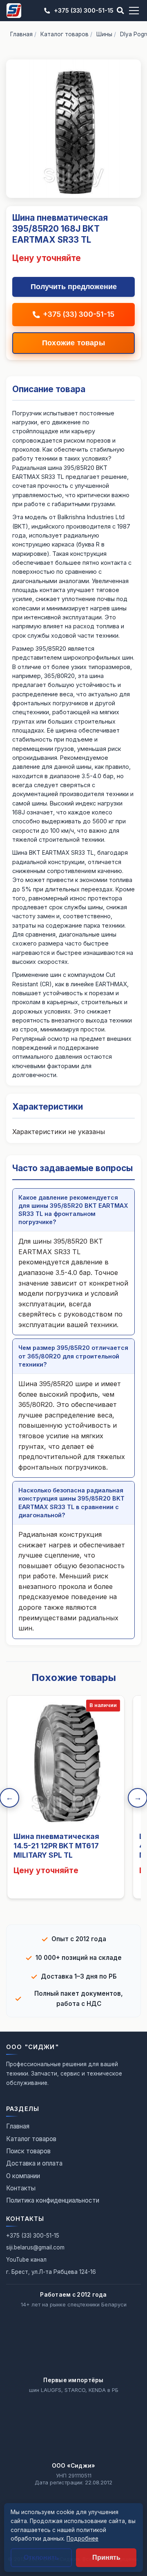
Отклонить (41, 2557)
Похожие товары (73, 343)
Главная (21, 34)
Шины (104, 34)
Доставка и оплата (34, 2163)
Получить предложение (74, 287)
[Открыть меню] (134, 11)
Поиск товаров (28, 2151)
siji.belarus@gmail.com (35, 2247)
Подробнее (82, 2539)
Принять (106, 2557)
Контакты (21, 2188)
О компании (23, 2176)
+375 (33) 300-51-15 (84, 10)
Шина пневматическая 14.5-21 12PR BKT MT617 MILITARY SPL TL (56, 1846)
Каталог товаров (65, 34)
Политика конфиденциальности (53, 2200)
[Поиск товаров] (120, 11)
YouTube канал (26, 2260)
